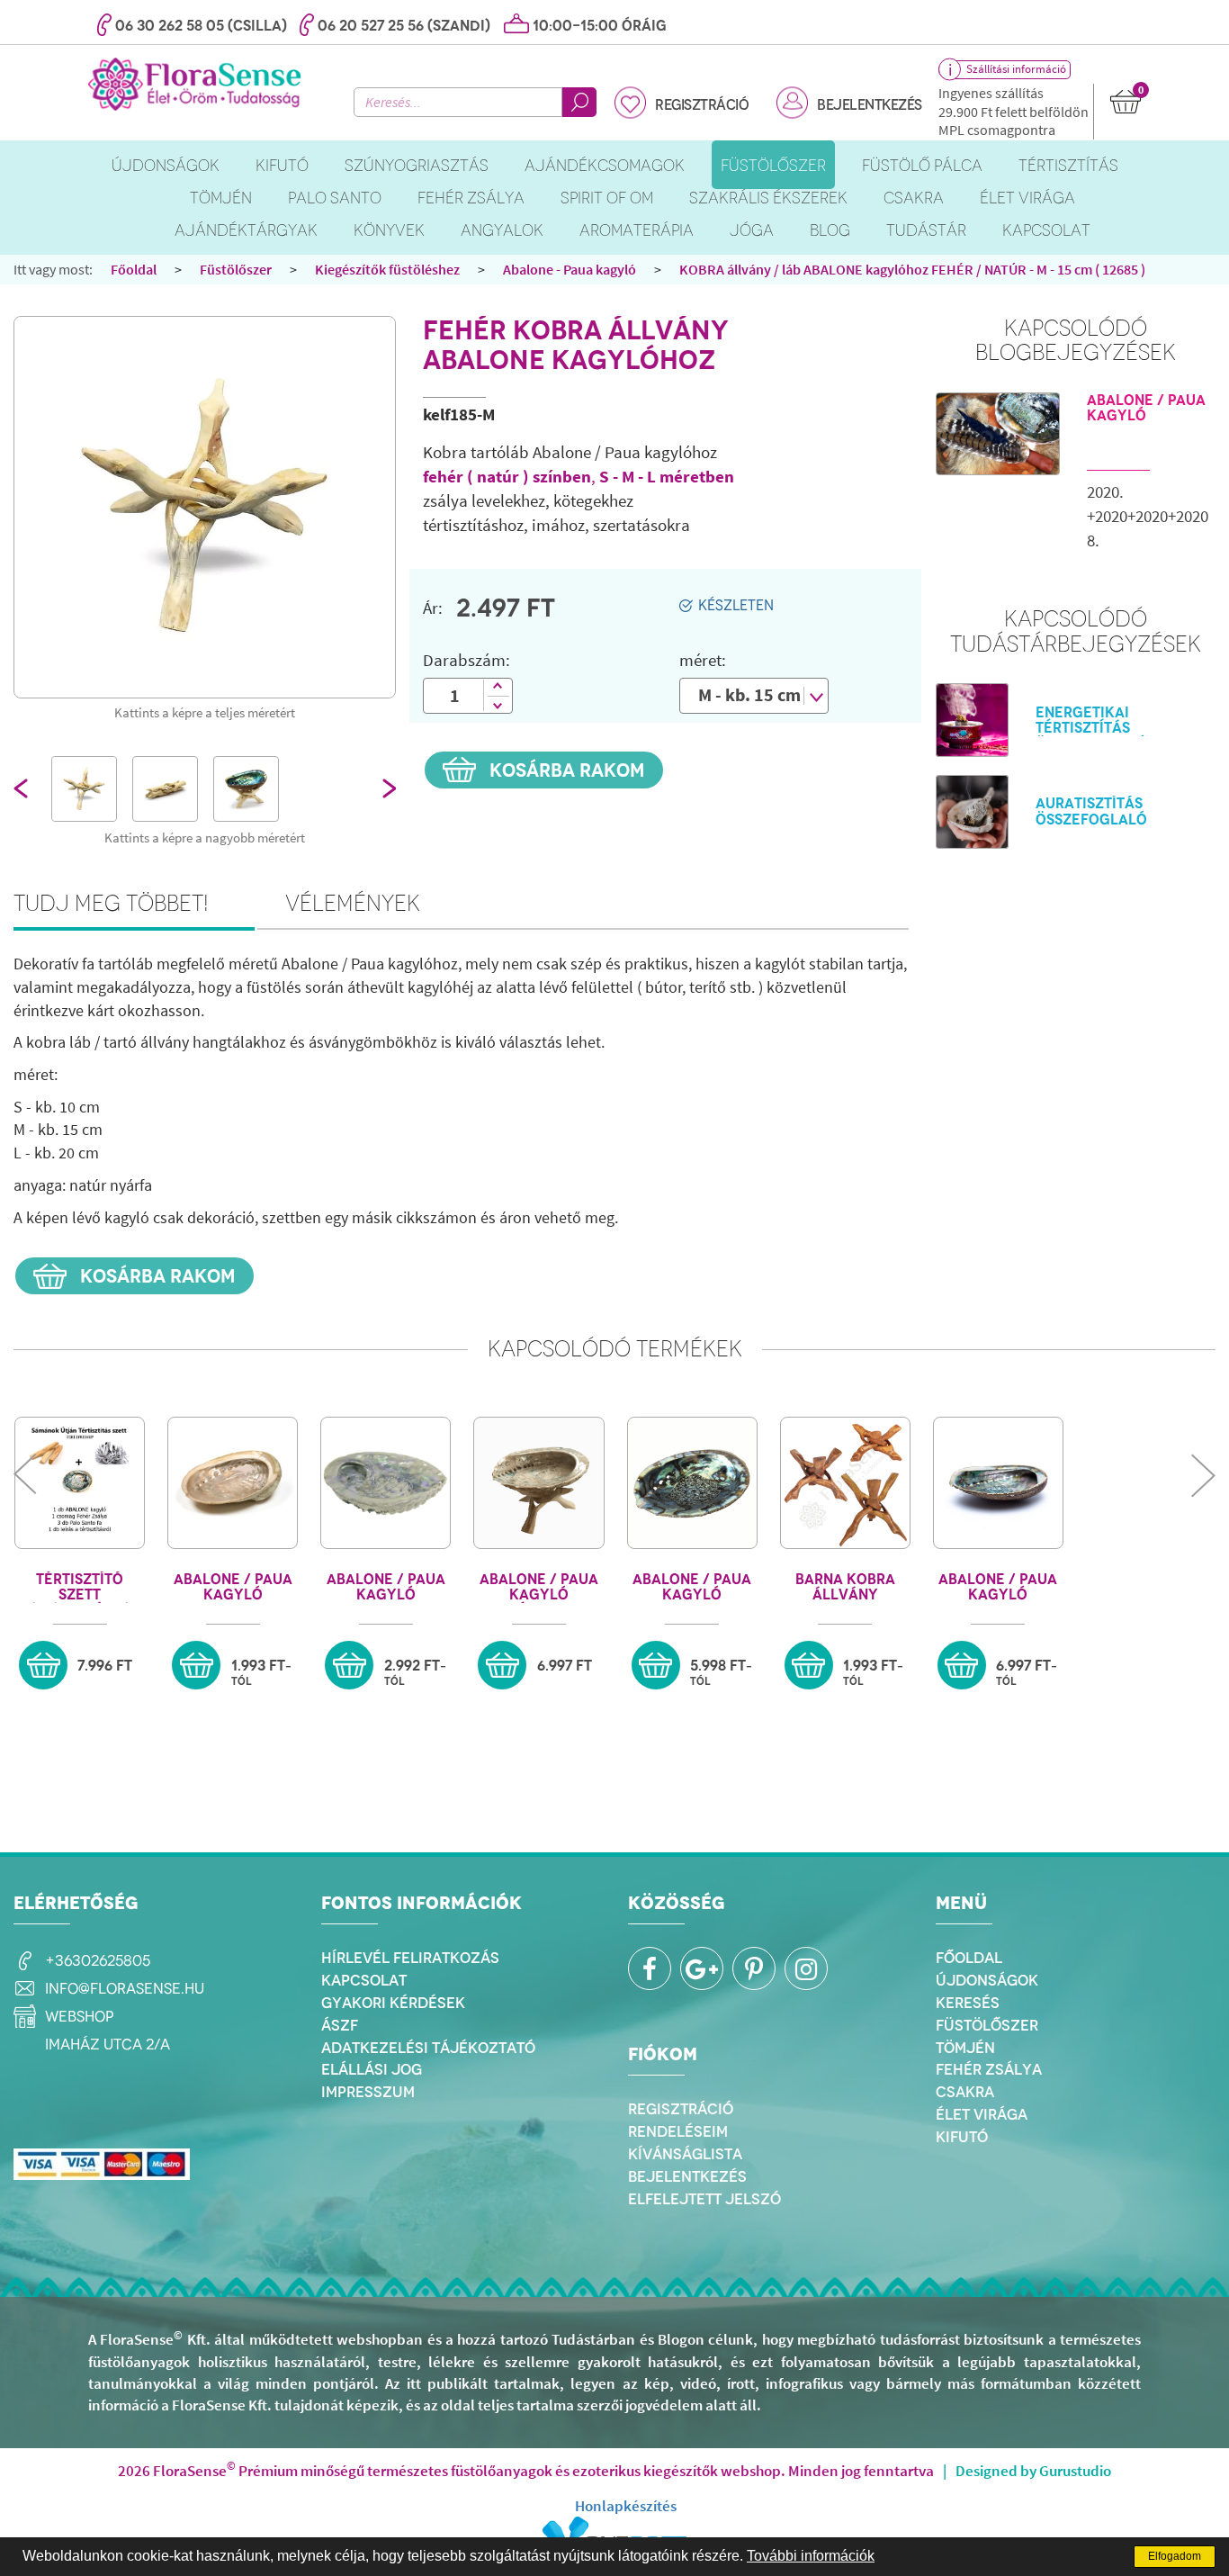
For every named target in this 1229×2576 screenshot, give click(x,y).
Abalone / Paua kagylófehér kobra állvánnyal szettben (539, 1587)
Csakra (965, 2092)
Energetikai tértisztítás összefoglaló (1091, 729)
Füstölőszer (236, 269)
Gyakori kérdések (393, 2003)
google (702, 1968)
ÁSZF (340, 2025)
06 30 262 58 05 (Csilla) (201, 26)
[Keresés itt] (579, 102)
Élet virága (982, 2114)
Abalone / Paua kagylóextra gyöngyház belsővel (692, 1587)
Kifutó (962, 2137)
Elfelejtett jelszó (704, 2199)
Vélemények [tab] (353, 903)
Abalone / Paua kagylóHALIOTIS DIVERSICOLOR (233, 1587)
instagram (806, 1968)
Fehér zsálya (989, 2069)
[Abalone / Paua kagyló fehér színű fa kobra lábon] (538, 1483)
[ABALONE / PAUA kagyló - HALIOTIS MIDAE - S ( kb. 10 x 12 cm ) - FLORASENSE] (386, 1483)
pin (754, 1968)
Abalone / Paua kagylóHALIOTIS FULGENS (998, 1587)
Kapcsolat (364, 1980)
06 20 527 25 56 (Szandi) (404, 26)
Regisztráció (702, 105)
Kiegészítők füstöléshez (387, 269)
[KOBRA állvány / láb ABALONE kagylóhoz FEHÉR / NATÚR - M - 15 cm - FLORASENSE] (205, 507)
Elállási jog (372, 2069)
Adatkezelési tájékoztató (428, 2048)
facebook (650, 1968)
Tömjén (965, 2048)
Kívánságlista (685, 2154)
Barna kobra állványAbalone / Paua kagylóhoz (845, 1587)
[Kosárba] (43, 1665)
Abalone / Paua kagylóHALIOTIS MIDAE (386, 1587)
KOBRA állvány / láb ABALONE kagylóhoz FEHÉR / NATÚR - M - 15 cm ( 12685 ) (912, 269)
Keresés (968, 2003)
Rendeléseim (678, 2131)
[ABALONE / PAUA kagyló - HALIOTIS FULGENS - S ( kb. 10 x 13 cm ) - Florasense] (998, 1483)
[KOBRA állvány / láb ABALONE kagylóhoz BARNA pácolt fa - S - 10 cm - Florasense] (845, 1483)
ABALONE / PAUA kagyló (1146, 408)
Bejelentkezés (870, 105)
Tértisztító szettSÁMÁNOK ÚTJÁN (80, 1587)
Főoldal (134, 269)
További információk (811, 2556)
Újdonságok (987, 1980)
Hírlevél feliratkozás (410, 1958)
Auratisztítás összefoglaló (1091, 811)
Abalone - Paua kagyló (570, 269)
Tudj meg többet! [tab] (111, 903)
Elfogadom (1175, 2556)
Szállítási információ (1016, 69)
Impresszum (368, 2092)
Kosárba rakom (565, 770)
